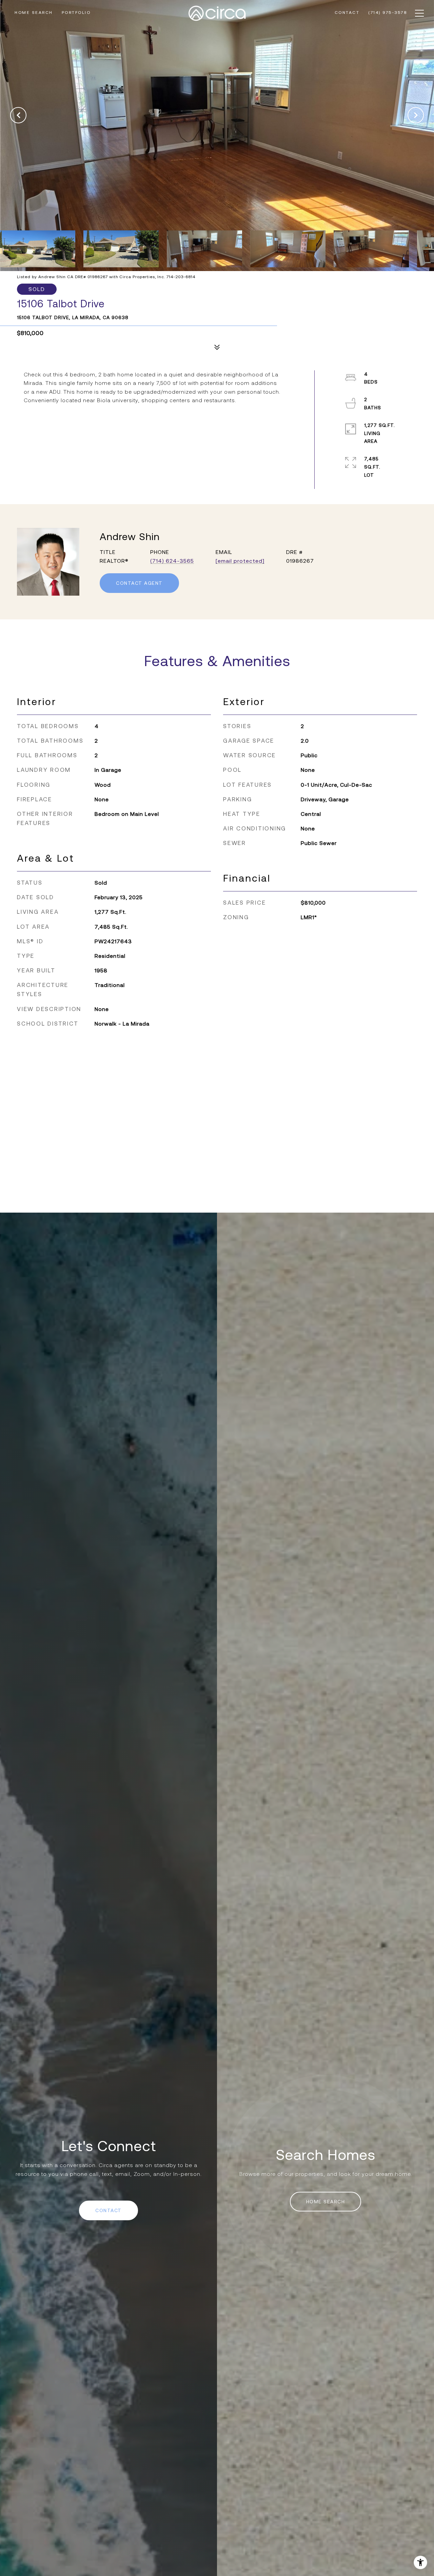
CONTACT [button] (108, 2210)
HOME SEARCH (326, 2202)
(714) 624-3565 (172, 561)
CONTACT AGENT (139, 583)
